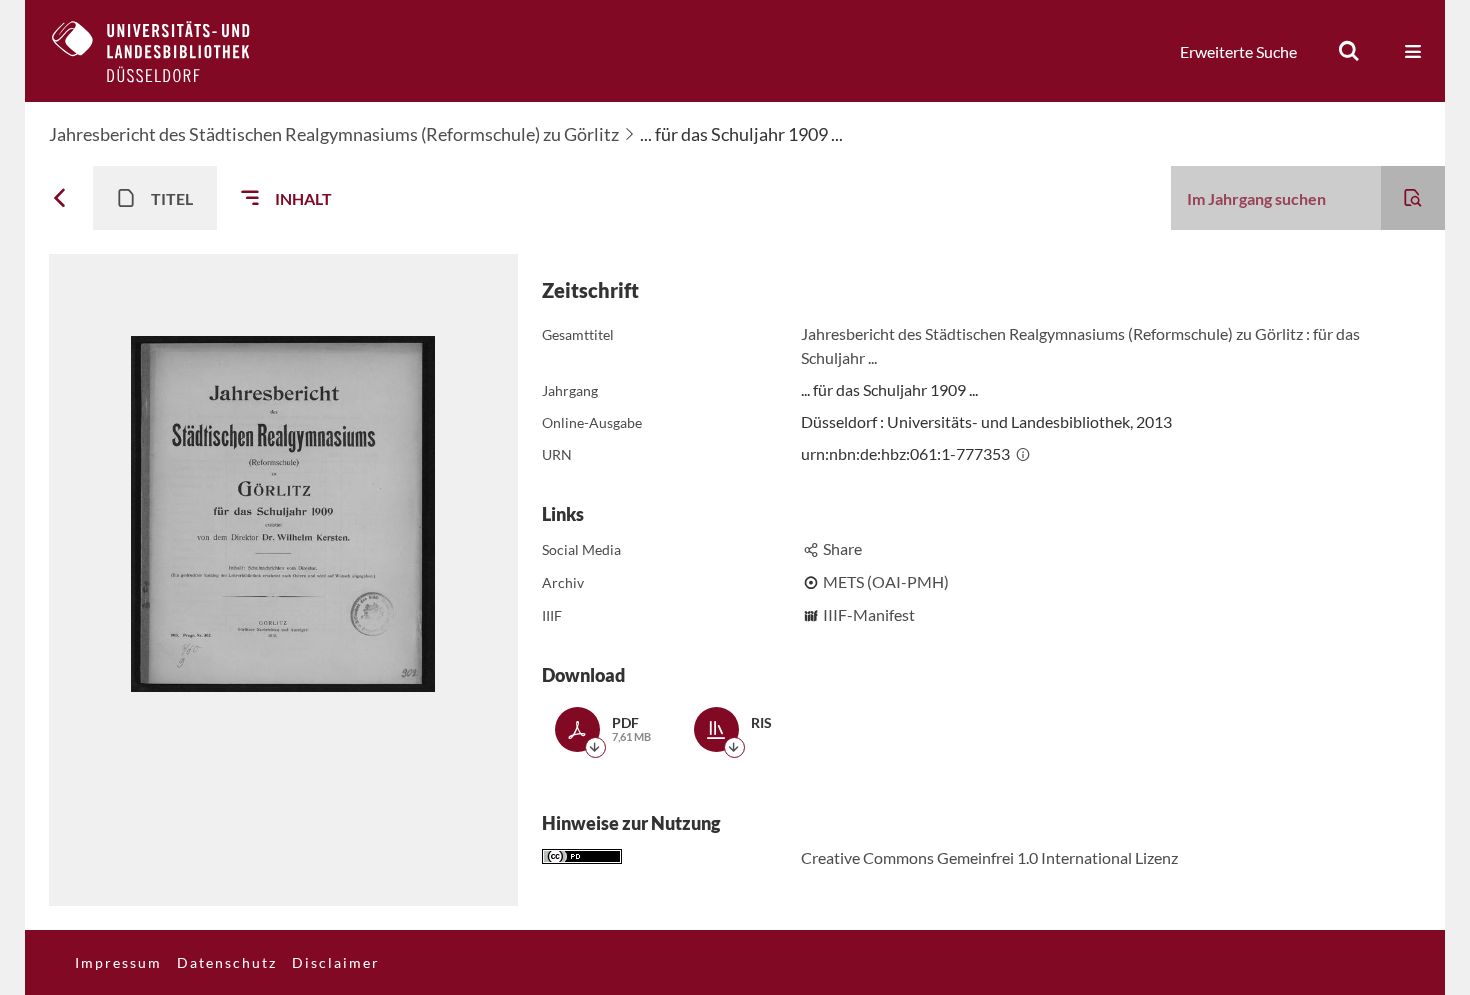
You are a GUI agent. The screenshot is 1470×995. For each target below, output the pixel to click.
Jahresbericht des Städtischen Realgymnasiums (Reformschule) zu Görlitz (334, 134)
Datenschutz (227, 962)
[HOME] (166, 51)
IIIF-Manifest (869, 614)
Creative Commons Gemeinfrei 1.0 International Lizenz (989, 857)
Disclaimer (336, 962)
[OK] (1349, 51)
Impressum (118, 962)
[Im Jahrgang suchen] (1413, 198)
